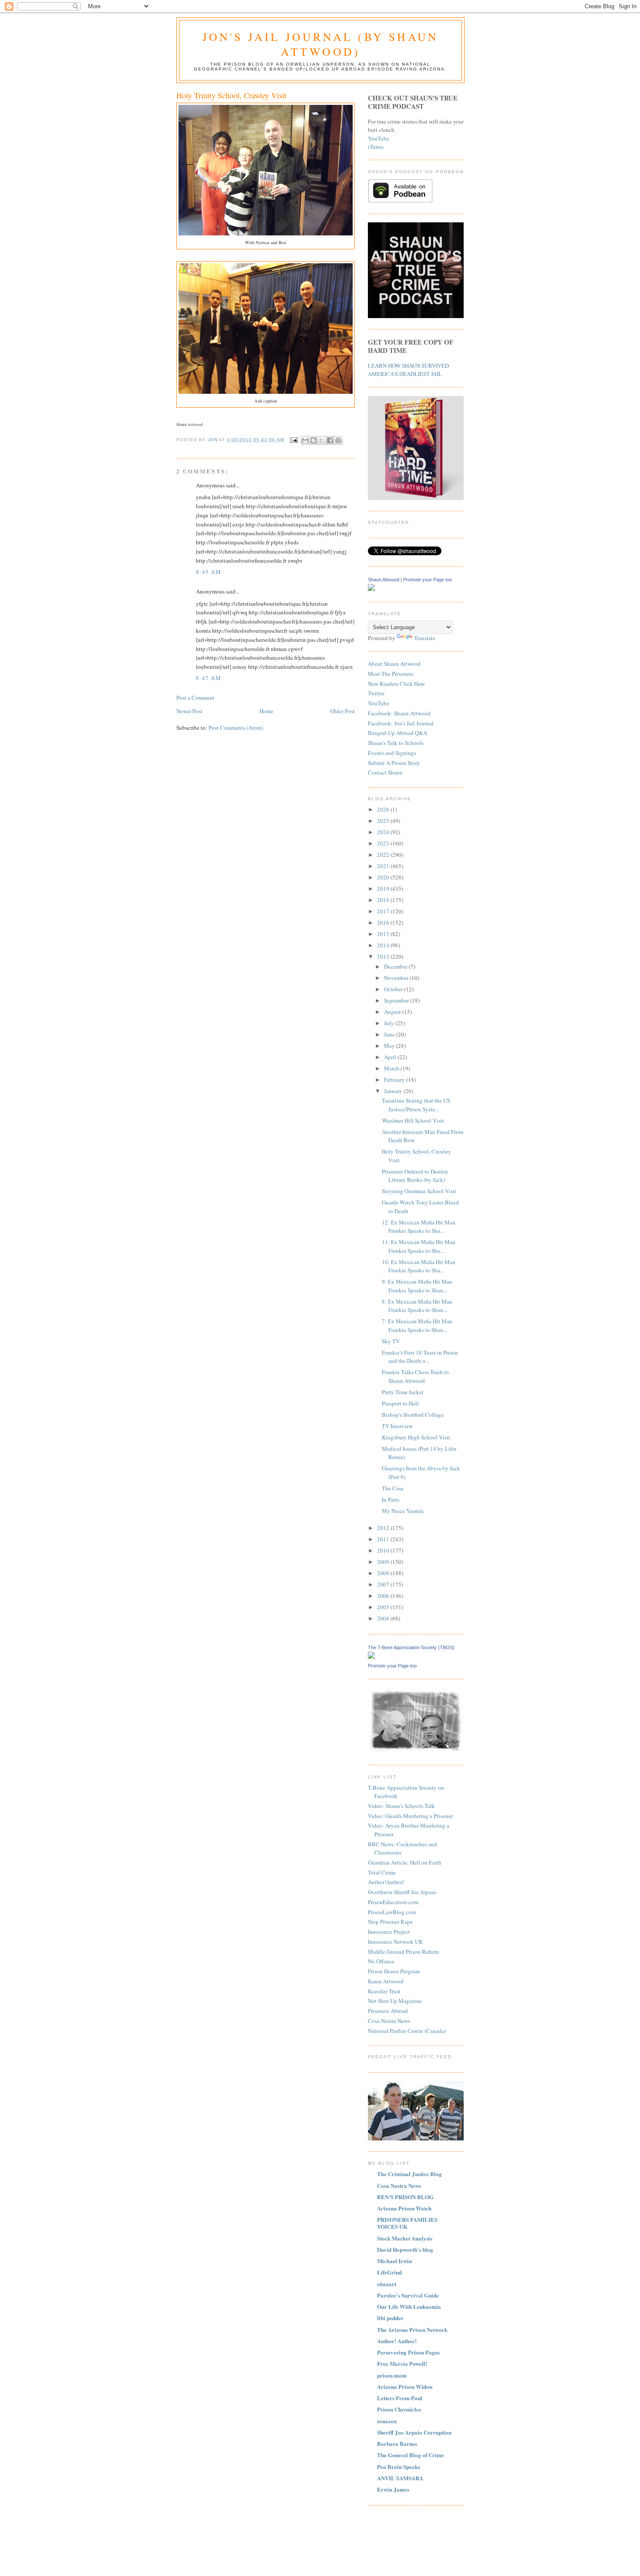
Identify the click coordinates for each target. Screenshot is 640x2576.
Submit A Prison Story (394, 763)
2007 (384, 1584)
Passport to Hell (400, 1403)
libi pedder (390, 2318)
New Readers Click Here (396, 684)
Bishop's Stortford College (413, 1415)
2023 (384, 843)
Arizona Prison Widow (405, 2386)
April (391, 1057)
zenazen (387, 2421)
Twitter (376, 693)
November (397, 978)
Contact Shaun (385, 772)
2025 (384, 821)
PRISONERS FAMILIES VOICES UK (407, 2223)
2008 (384, 1573)
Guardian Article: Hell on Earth (405, 1862)
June (390, 1034)
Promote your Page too (428, 580)
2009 (384, 1562)
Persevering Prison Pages (408, 2352)
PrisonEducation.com (393, 1902)
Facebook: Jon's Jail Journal (401, 723)
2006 (384, 1596)
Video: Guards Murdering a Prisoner (410, 1816)
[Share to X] (322, 440)
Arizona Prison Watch (404, 2208)
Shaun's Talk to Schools (396, 743)
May (390, 1046)
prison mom (392, 2375)
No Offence (381, 1961)
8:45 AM (209, 572)
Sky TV (391, 1341)
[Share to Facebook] (330, 440)
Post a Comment (195, 698)
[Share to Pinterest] (338, 440)
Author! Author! (397, 2341)
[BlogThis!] (313, 440)
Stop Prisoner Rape (390, 1922)
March (392, 1068)
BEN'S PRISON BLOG (405, 2197)
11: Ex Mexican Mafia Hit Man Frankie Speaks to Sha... (419, 1246)
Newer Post (189, 711)
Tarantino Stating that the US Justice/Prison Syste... (416, 1105)
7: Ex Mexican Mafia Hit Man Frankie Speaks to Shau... (417, 1325)
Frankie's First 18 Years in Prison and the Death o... (420, 1357)
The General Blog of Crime (411, 2455)
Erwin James (393, 2489)
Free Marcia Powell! (402, 2363)
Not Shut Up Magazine (395, 2001)
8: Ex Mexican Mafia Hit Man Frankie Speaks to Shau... (417, 1306)
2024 (384, 832)
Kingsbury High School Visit (416, 1437)
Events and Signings (392, 753)
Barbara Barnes (397, 2444)
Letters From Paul (400, 2398)
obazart (387, 2284)
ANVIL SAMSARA (400, 2478)
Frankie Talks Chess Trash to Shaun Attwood (415, 1376)
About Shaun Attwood (394, 664)
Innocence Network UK (395, 1942)
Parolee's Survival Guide (408, 2295)
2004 (384, 1618)
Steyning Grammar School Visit (419, 1191)
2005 (384, 1607)
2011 (384, 1539)
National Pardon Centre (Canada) (407, 2031)
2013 (384, 956)
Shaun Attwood (384, 580)
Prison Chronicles (399, 2409)
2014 (384, 945)
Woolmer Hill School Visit (413, 1120)
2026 (384, 809)
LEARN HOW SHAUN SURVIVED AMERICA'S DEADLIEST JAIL (408, 370)
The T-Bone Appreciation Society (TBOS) (411, 1647)
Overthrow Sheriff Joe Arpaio (402, 1892)
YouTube (379, 138)
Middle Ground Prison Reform (403, 1952)
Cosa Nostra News (389, 2021)
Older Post (343, 711)
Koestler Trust (384, 1991)
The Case (393, 1488)
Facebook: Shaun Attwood (399, 713)
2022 (384, 855)
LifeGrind (389, 2272)
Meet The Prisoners (391, 674)
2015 (384, 934)
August (393, 1012)
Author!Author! (386, 1882)
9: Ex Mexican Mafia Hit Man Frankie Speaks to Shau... (417, 1286)
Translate (425, 638)
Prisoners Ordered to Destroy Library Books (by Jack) (415, 1176)
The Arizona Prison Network (412, 2329)
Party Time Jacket (403, 1392)
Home (266, 711)
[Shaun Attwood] (371, 589)
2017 (384, 911)
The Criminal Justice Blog (409, 2174)
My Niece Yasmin (403, 1511)
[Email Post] (294, 440)
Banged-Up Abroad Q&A (397, 733)
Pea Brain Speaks (399, 2467)
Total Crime (382, 1872)
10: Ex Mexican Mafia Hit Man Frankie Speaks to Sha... (419, 1266)
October (394, 989)
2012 (384, 1528)
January (394, 1091)
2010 (384, 1550)
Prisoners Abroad (388, 2011)
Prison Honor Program (394, 1971)
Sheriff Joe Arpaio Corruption (414, 2432)
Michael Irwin (394, 2261)
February (395, 1080)
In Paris (391, 1499)
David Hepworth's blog (405, 2249)
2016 (384, 922)
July (390, 1023)
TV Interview (397, 1426)
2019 (384, 889)
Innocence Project (389, 1932)
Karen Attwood (386, 1981)
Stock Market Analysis (405, 2238)
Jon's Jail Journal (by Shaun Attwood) (321, 44)
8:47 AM (209, 678)
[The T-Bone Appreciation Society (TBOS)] (371, 1657)
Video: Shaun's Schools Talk (401, 1806)
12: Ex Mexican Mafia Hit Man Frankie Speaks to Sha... (419, 1227)
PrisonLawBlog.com (392, 1912)
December (396, 966)
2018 (384, 900)
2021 (384, 866)
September (397, 1000)
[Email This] (305, 440)
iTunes (376, 147)
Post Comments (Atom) (236, 728)
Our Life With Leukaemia (409, 2306)
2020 (384, 877)
